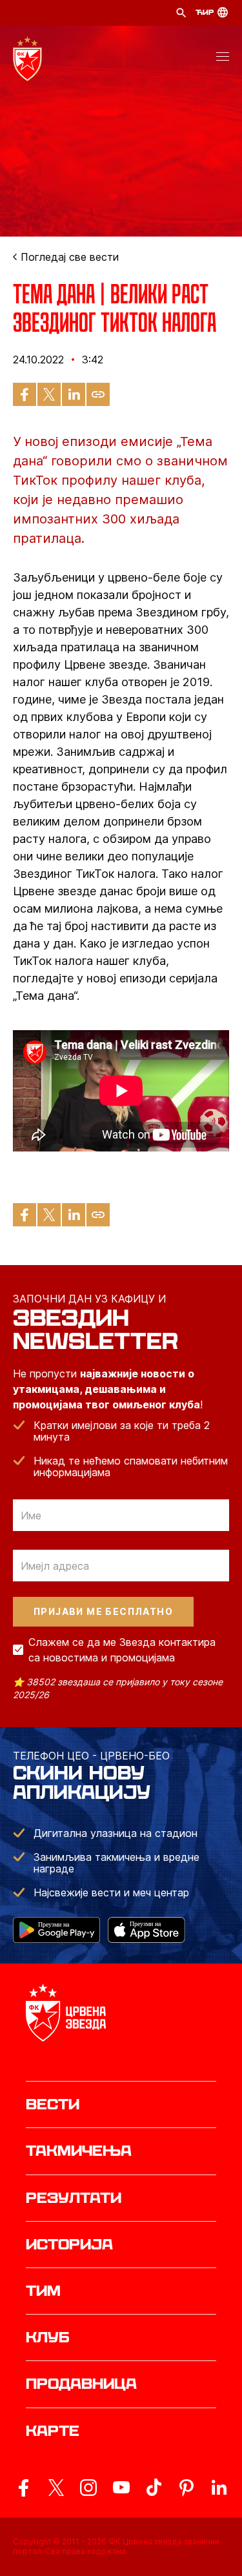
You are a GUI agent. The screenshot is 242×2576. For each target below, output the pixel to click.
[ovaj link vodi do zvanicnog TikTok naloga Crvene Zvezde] (154, 2488)
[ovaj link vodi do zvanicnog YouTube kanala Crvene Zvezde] (121, 2488)
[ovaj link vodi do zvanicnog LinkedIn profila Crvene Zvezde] (219, 2488)
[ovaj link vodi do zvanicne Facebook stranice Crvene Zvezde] (23, 2488)
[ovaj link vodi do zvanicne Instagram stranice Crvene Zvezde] (88, 2488)
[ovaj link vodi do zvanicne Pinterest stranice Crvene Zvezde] (187, 2488)
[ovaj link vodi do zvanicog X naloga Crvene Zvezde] (56, 2488)
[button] (223, 59)
